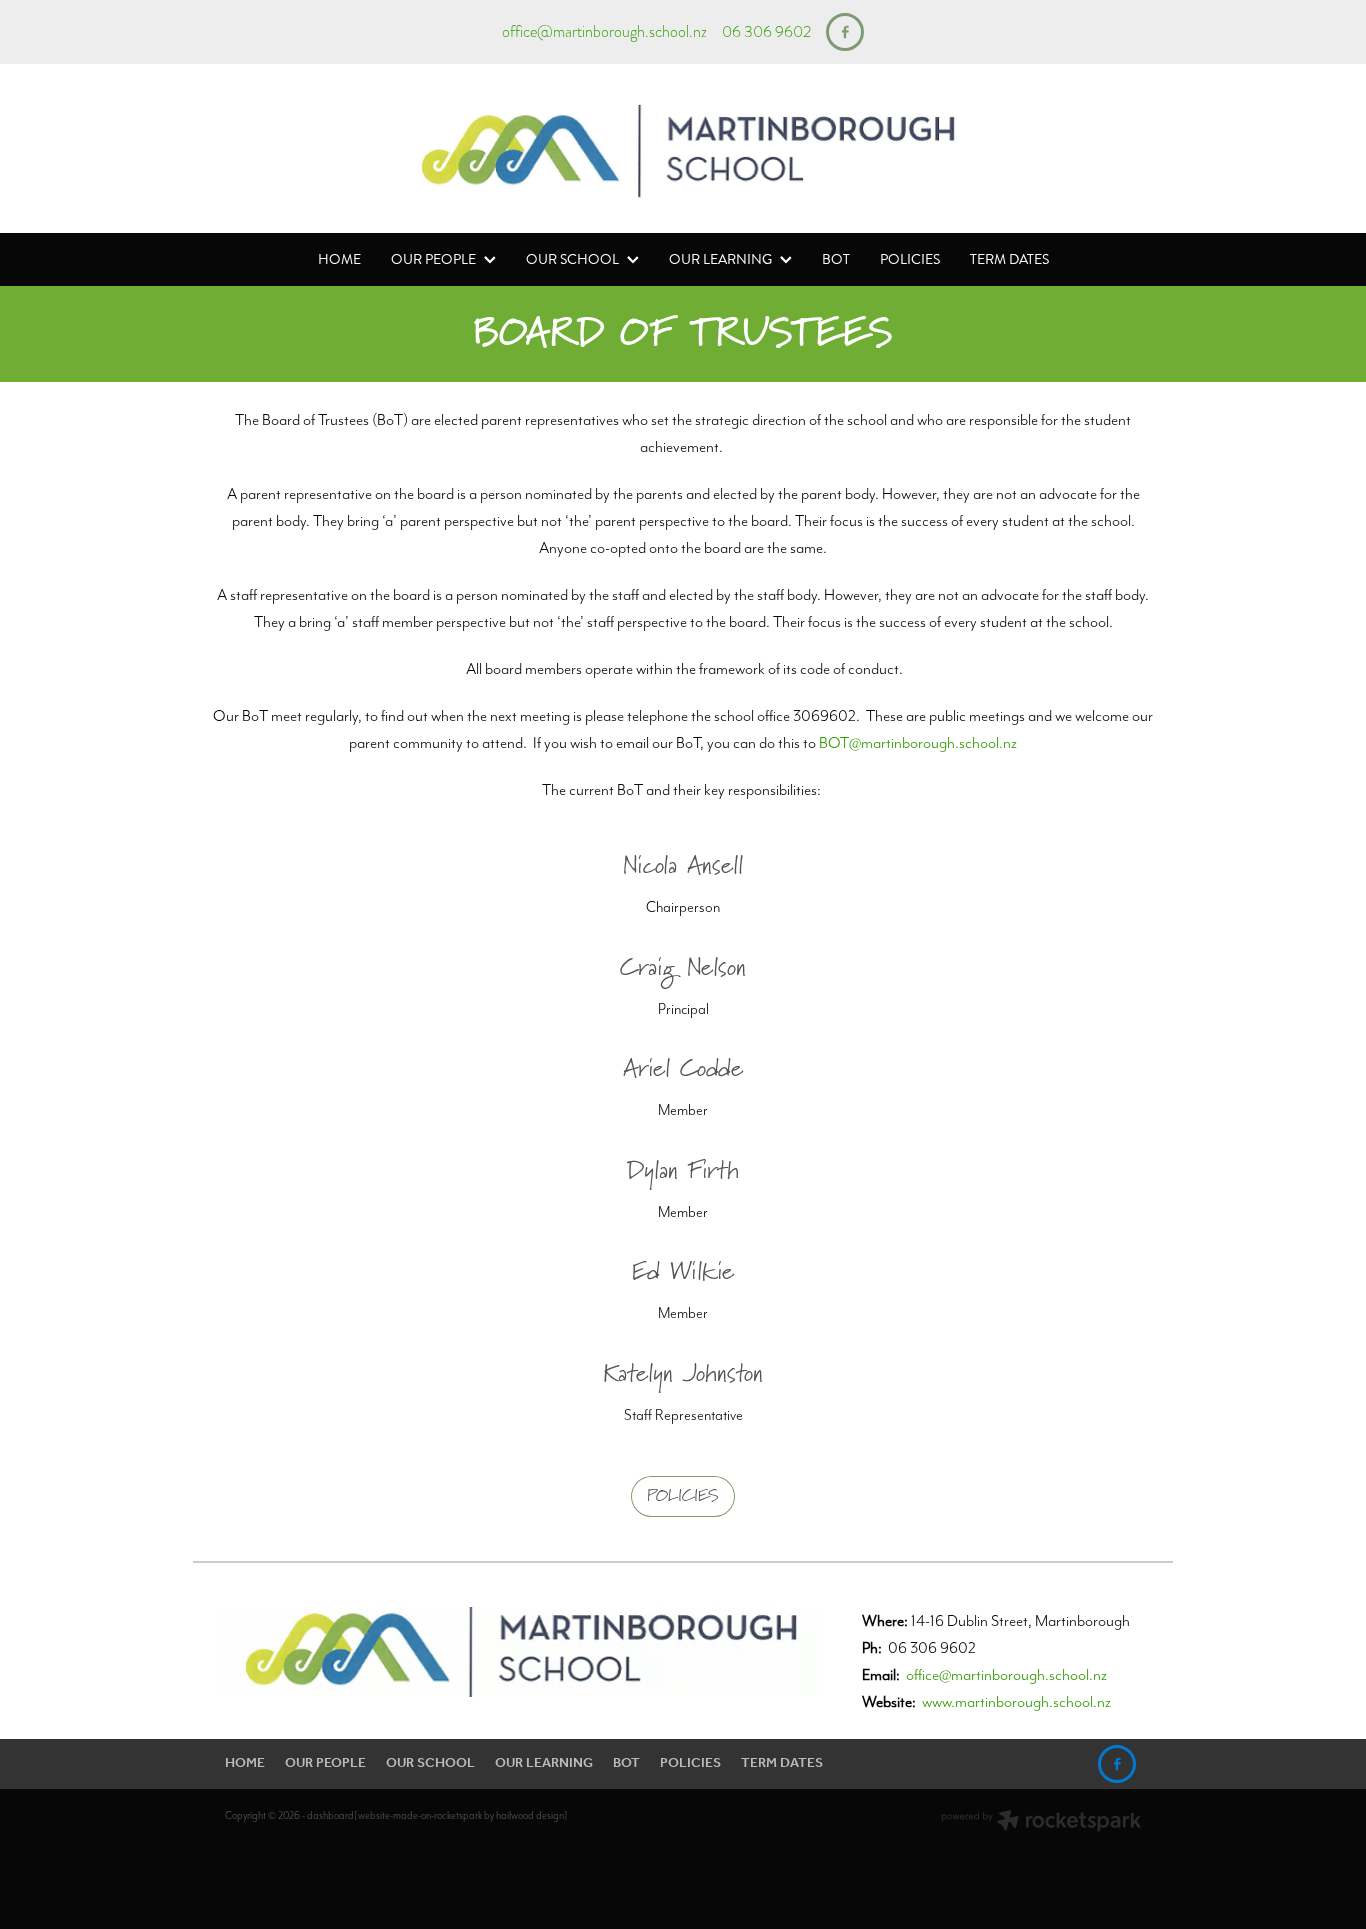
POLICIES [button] (683, 1496)
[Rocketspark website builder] (1041, 1823)
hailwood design (530, 1815)
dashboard (330, 1815)
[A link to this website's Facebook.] (845, 32)
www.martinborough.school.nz (1016, 1701)
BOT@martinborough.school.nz (918, 742)
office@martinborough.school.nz (604, 32)
